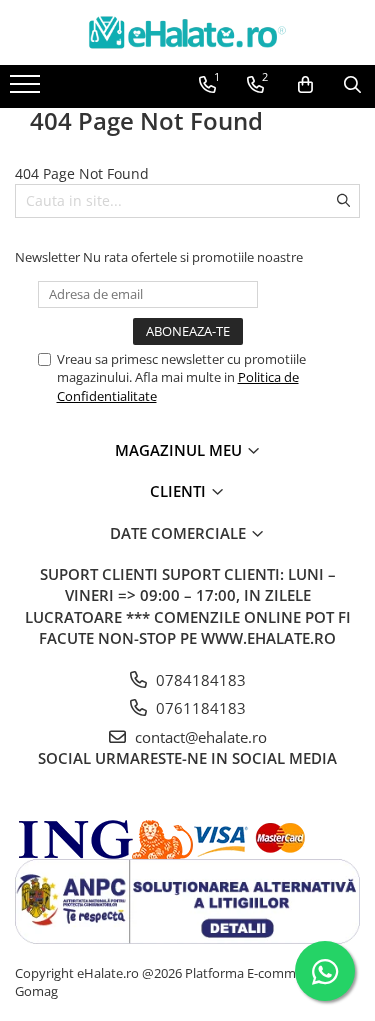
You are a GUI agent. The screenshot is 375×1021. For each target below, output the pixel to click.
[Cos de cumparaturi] (305, 85)
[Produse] (27, 90)
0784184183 (199, 680)
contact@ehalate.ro (199, 737)
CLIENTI (180, 491)
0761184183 (199, 708)
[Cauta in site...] (352, 85)
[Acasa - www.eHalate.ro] (188, 32)
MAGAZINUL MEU (180, 450)
